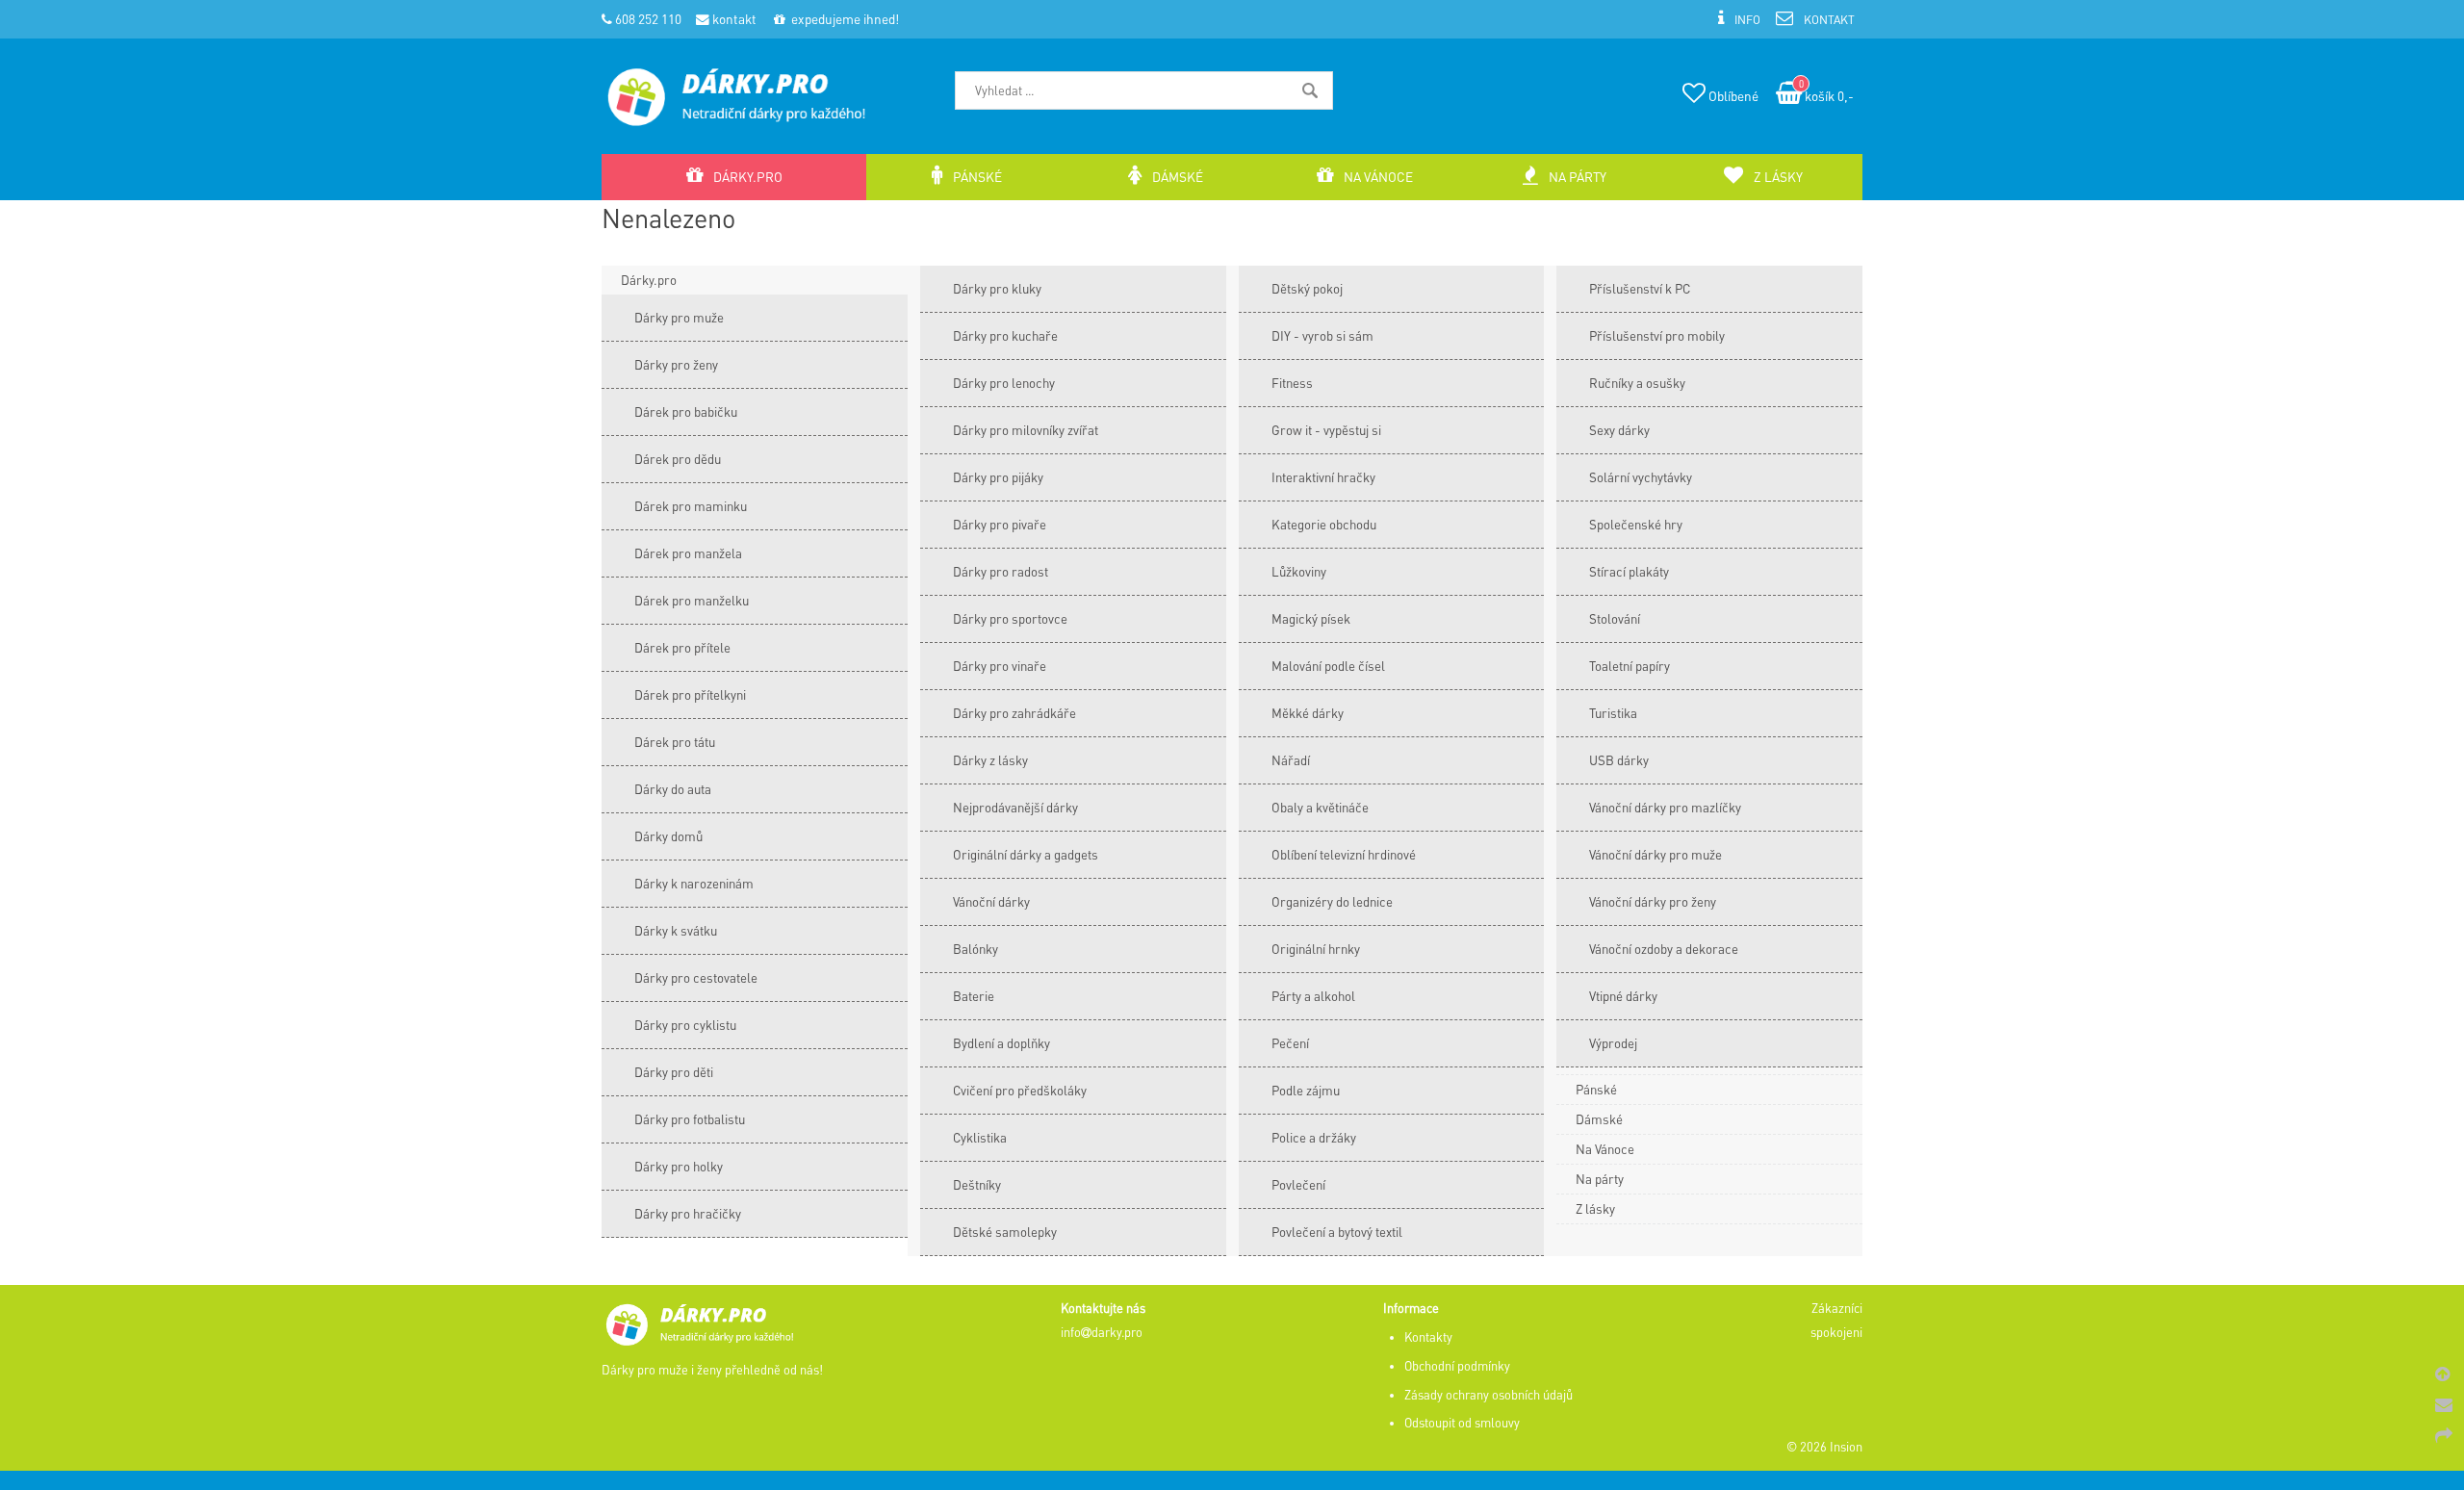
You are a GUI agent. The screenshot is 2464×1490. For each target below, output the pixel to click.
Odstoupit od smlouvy (1462, 1423)
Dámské (1599, 1119)
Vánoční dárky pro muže (1655, 854)
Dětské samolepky (1005, 1232)
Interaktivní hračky (1323, 477)
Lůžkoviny (1299, 571)
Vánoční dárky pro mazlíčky (1665, 807)
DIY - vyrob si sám (1322, 335)
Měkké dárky (1308, 713)
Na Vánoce (1605, 1149)
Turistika (1613, 713)
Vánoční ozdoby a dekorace (1664, 949)
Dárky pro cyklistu (685, 1025)
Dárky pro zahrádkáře (1014, 713)
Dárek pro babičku (686, 411)
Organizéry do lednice (1332, 901)
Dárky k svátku (676, 930)
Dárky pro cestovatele (696, 977)
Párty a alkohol (1313, 996)
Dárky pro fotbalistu (690, 1119)
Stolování (1615, 618)
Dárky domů (668, 836)
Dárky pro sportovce (1010, 618)
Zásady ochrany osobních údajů (1489, 1395)
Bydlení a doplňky (1001, 1043)
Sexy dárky (1619, 430)
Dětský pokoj (1307, 288)
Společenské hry (1636, 524)
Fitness (1292, 383)
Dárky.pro (649, 280)
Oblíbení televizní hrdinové (1344, 854)
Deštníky (977, 1184)
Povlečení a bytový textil (1337, 1232)
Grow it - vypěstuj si (1326, 430)
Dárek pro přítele (682, 647)
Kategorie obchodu (1324, 524)
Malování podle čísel (1328, 666)
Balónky (975, 949)
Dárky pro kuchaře (1005, 335)
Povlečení (1298, 1184)
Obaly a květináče (1320, 807)
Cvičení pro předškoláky (1020, 1090)
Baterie (974, 996)
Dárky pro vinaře (1000, 666)
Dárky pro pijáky (998, 477)
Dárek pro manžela (688, 553)
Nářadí (1291, 760)
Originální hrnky (1316, 949)
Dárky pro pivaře (1000, 524)
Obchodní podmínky (1457, 1366)
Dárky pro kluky (997, 288)
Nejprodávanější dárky (1015, 807)
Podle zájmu (1306, 1090)
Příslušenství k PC (1640, 288)
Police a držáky (1314, 1137)
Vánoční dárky (991, 901)
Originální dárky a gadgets (1026, 854)
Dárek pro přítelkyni (690, 694)
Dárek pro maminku (691, 506)
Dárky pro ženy (676, 364)
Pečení (1290, 1043)
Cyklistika (980, 1137)
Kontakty (1428, 1337)
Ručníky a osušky (1637, 383)
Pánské (1596, 1089)
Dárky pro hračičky (688, 1213)
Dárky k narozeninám (694, 883)
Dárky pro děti (674, 1072)
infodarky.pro (1102, 1332)
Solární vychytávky (1641, 477)
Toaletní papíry (1630, 666)
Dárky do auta (673, 789)
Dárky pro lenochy (1004, 383)
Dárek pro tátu (675, 742)
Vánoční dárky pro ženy (1653, 901)
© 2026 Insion (1824, 1447)
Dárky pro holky (679, 1166)
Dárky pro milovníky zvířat (1026, 430)
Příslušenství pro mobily (1657, 335)
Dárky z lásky (990, 760)
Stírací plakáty (1629, 571)
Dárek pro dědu (678, 459)
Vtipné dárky (1623, 996)
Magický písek (1311, 618)
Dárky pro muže (679, 317)
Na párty (1600, 1179)
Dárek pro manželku (692, 600)
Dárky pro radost (1001, 571)
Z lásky (1595, 1208)
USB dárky (1619, 760)
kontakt (733, 19)
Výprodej (1613, 1043)
